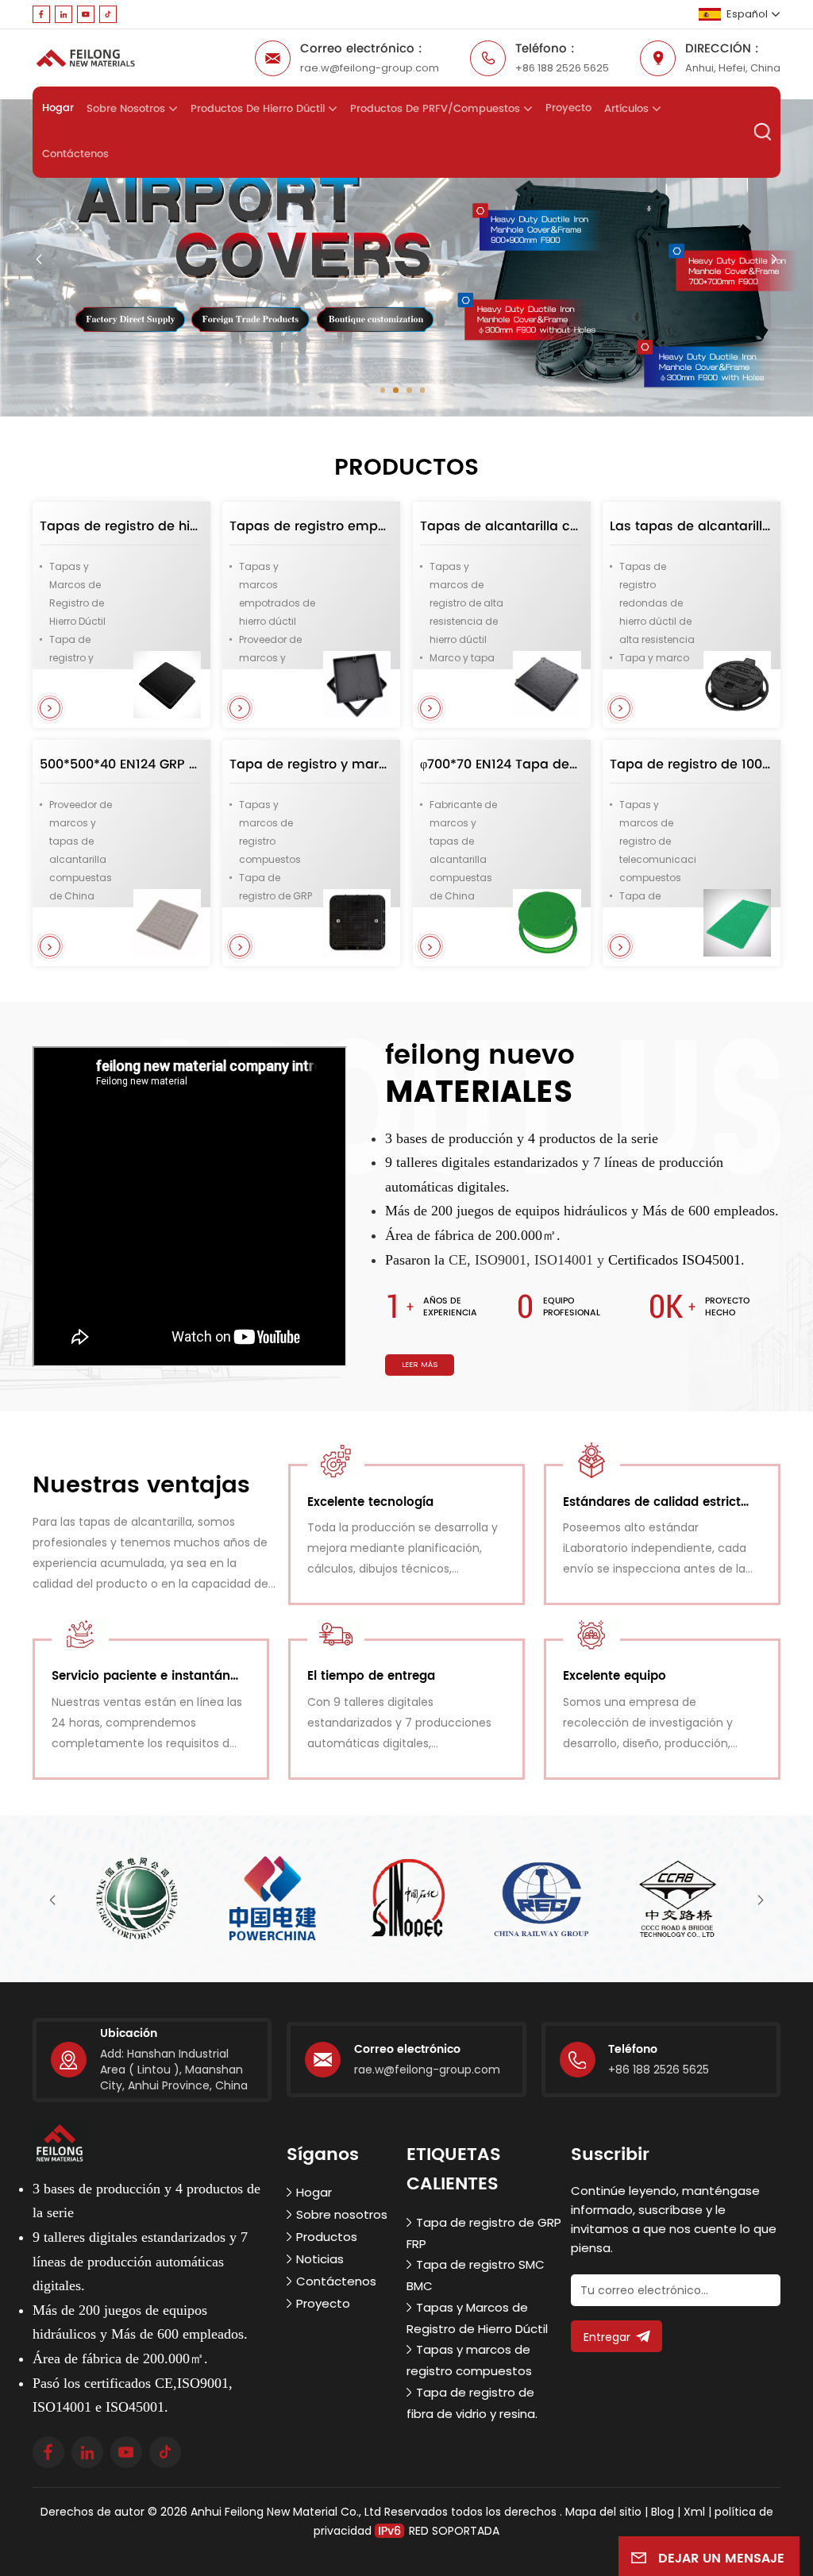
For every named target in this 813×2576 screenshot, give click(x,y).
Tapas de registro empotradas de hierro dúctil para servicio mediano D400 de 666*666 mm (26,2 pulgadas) (310, 526)
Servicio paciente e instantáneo (147, 1676)
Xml (694, 2512)
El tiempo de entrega (371, 1676)
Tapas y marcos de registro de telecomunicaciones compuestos (658, 841)
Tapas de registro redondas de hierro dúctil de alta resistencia (657, 603)
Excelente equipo (615, 1676)
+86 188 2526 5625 (562, 68)
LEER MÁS (420, 1364)
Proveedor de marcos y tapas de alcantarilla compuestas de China (81, 850)
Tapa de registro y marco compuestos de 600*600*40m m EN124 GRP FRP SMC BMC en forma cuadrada (310, 764)
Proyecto (568, 108)
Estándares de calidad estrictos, (659, 1502)
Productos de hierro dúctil (258, 109)
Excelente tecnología (370, 1502)
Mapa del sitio (605, 2512)
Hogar (58, 108)
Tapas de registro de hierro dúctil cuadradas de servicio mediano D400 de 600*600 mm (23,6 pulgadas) (120, 526)
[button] (383, 390)
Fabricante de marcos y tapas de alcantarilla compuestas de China (463, 850)
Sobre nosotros (126, 109)
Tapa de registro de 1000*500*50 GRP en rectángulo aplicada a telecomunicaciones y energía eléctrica (690, 764)
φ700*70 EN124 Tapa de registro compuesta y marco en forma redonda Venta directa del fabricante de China (501, 764)
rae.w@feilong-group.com (370, 68)
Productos (327, 2237)
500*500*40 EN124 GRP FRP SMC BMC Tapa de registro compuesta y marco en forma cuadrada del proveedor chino (120, 764)
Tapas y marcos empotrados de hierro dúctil (277, 594)
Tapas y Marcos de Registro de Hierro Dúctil (77, 594)
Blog (663, 2512)
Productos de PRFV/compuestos (435, 109)
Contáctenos (75, 154)
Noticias (320, 2259)
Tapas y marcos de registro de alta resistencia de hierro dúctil (466, 603)
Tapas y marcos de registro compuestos (270, 832)
